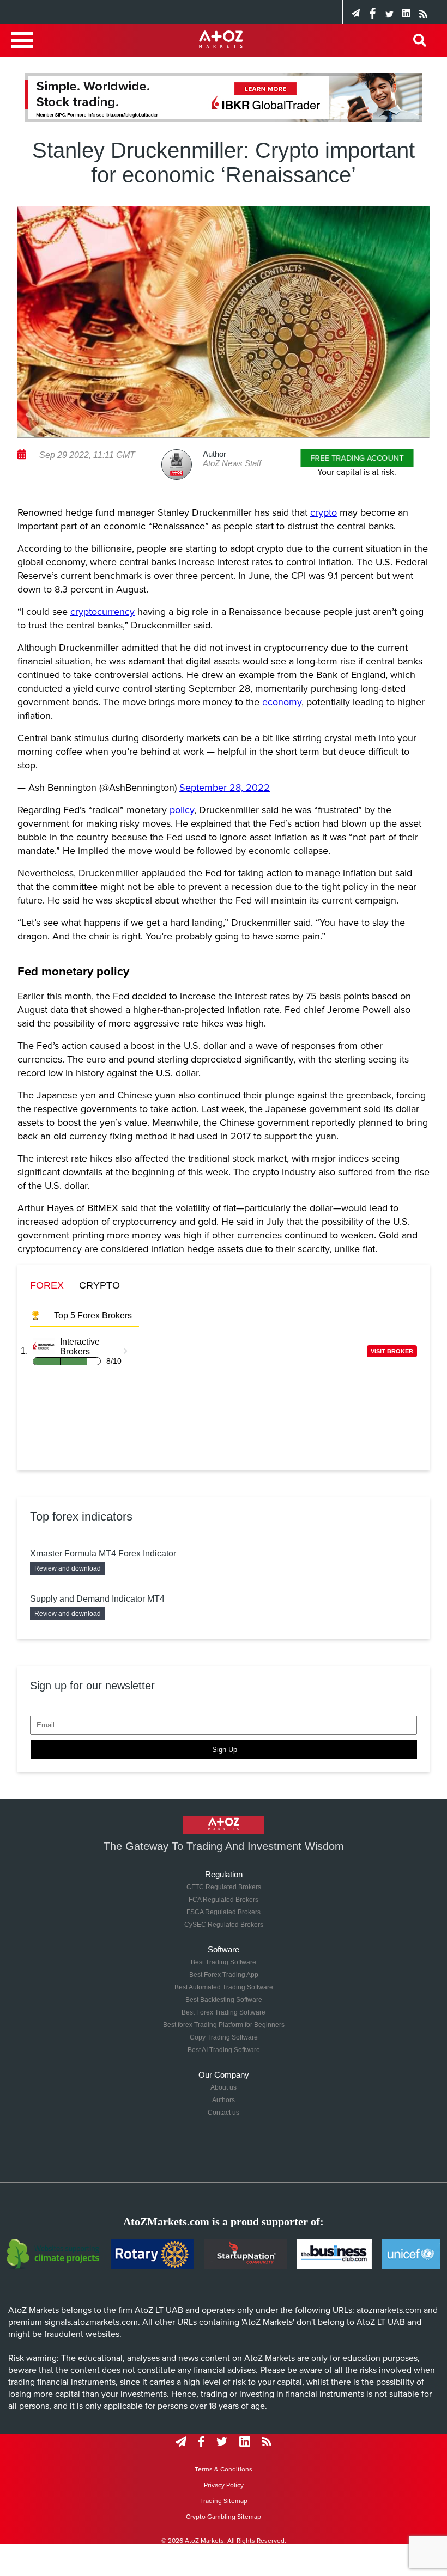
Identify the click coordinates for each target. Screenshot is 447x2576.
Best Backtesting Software (224, 2000)
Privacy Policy (224, 2485)
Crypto (99, 1285)
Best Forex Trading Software (224, 2012)
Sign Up (225, 1750)
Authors (224, 2100)
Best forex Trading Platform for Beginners (224, 2025)
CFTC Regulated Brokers (224, 1887)
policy (182, 810)
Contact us (224, 2113)
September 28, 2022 (225, 788)
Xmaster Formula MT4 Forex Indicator (103, 1553)
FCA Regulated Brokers (224, 1900)
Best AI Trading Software (224, 2050)
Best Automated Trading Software (224, 1987)
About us (224, 2087)
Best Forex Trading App (224, 1975)
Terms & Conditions (224, 2469)
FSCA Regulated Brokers (224, 1912)
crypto (324, 512)
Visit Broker (392, 1351)
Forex (47, 1285)
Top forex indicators (81, 1516)
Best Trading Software (224, 1962)
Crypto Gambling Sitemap (224, 2517)
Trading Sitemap (224, 2501)
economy (282, 702)
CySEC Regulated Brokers (224, 1925)
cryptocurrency (102, 612)
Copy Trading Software (224, 2037)
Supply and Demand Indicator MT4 (97, 1599)
